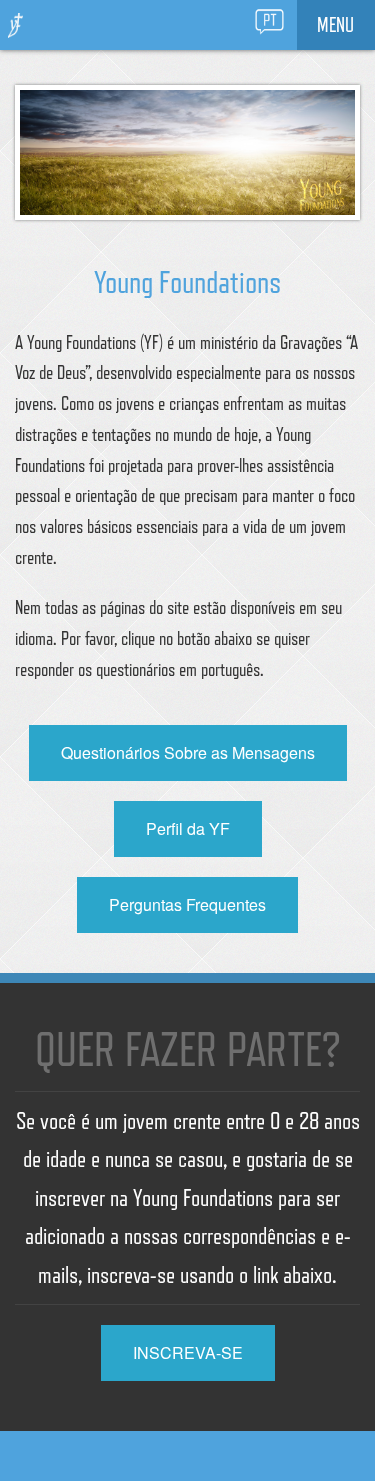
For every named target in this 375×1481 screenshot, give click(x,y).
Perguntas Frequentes (187, 904)
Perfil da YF (188, 828)
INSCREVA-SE (188, 1352)
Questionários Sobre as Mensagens (188, 752)
